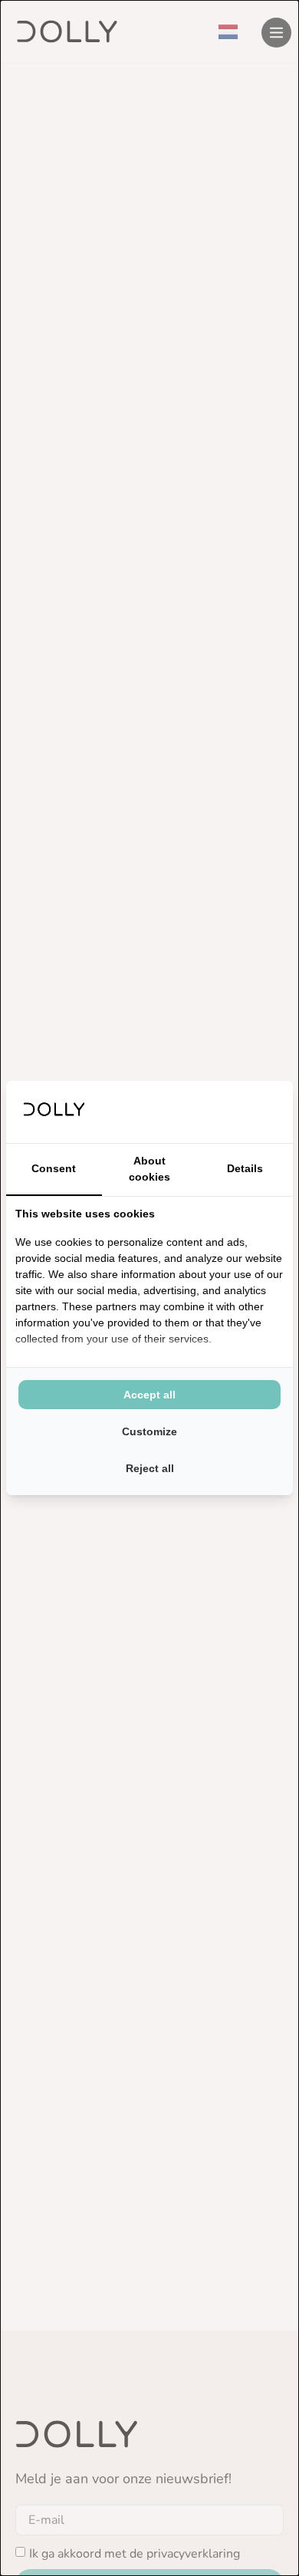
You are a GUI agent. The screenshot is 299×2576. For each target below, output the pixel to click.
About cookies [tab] (149, 1169)
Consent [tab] (54, 1168)
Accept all (149, 1395)
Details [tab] (245, 1168)
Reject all (150, 1468)
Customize (149, 1431)
